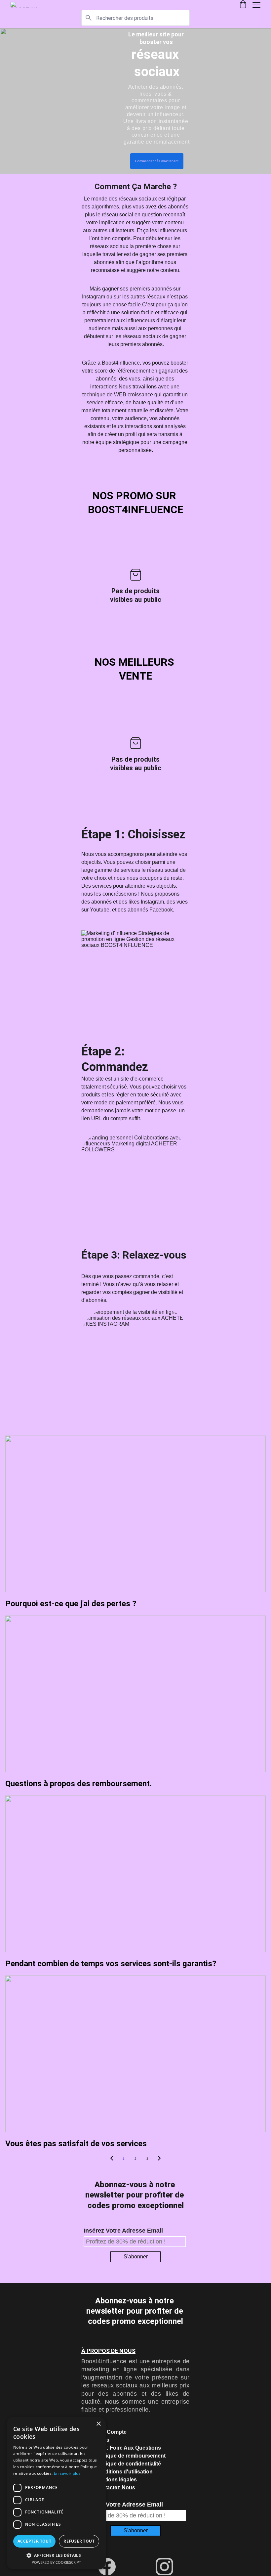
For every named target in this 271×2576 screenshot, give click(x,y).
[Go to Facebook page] (110, 2567)
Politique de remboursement (130, 2456)
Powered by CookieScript (56, 2562)
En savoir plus (67, 2473)
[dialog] (56, 2493)
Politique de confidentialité (128, 2464)
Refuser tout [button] (79, 2541)
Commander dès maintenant (157, 161)
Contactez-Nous (115, 2487)
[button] (56, 2555)
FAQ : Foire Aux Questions (128, 2448)
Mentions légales (116, 2480)
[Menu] (256, 5)
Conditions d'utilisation (124, 2472)
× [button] (98, 2424)
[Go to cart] (243, 5)
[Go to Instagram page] (164, 2567)
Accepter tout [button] (34, 2541)
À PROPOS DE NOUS (108, 2351)
